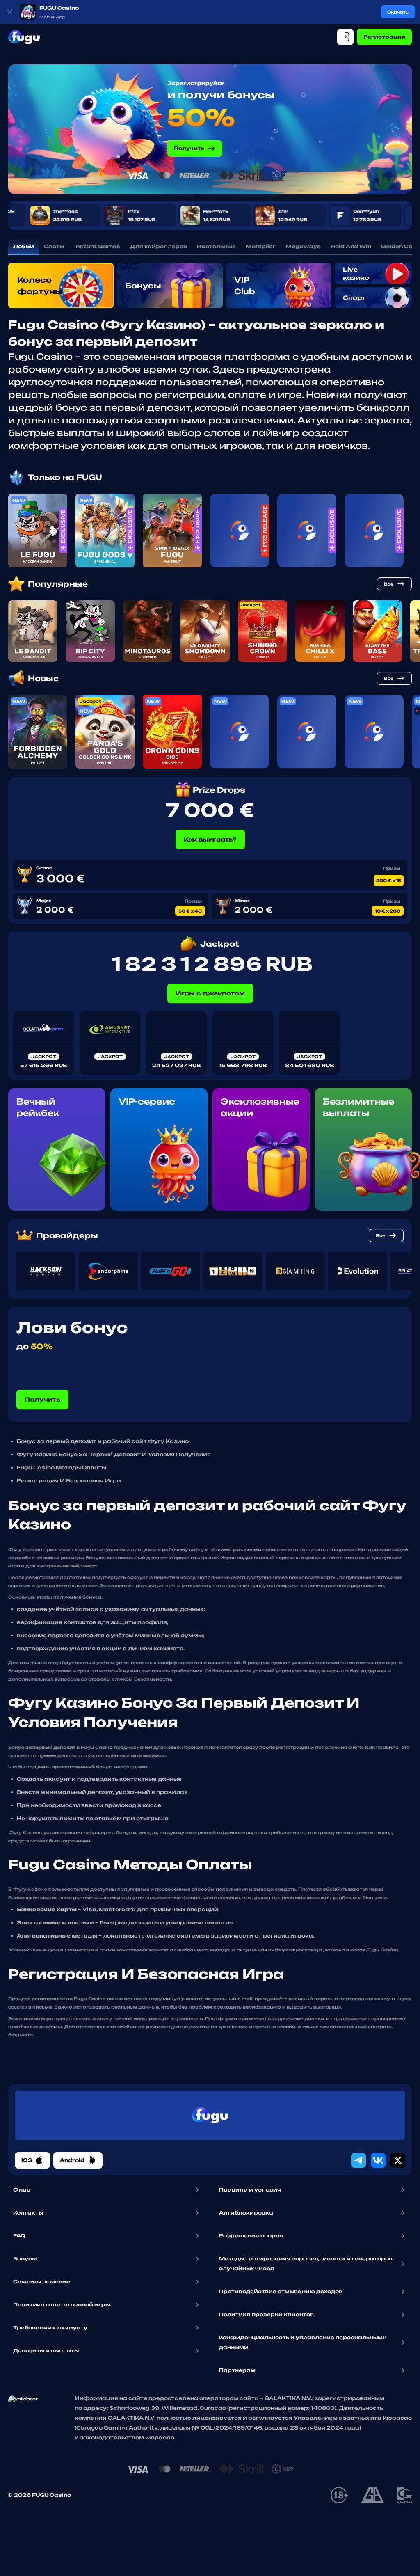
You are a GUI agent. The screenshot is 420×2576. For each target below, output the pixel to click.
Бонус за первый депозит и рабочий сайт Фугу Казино (103, 1441)
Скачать (398, 12)
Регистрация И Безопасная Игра (69, 1481)
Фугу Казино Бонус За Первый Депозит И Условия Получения (114, 1454)
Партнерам (237, 2370)
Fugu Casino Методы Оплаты (62, 1468)
